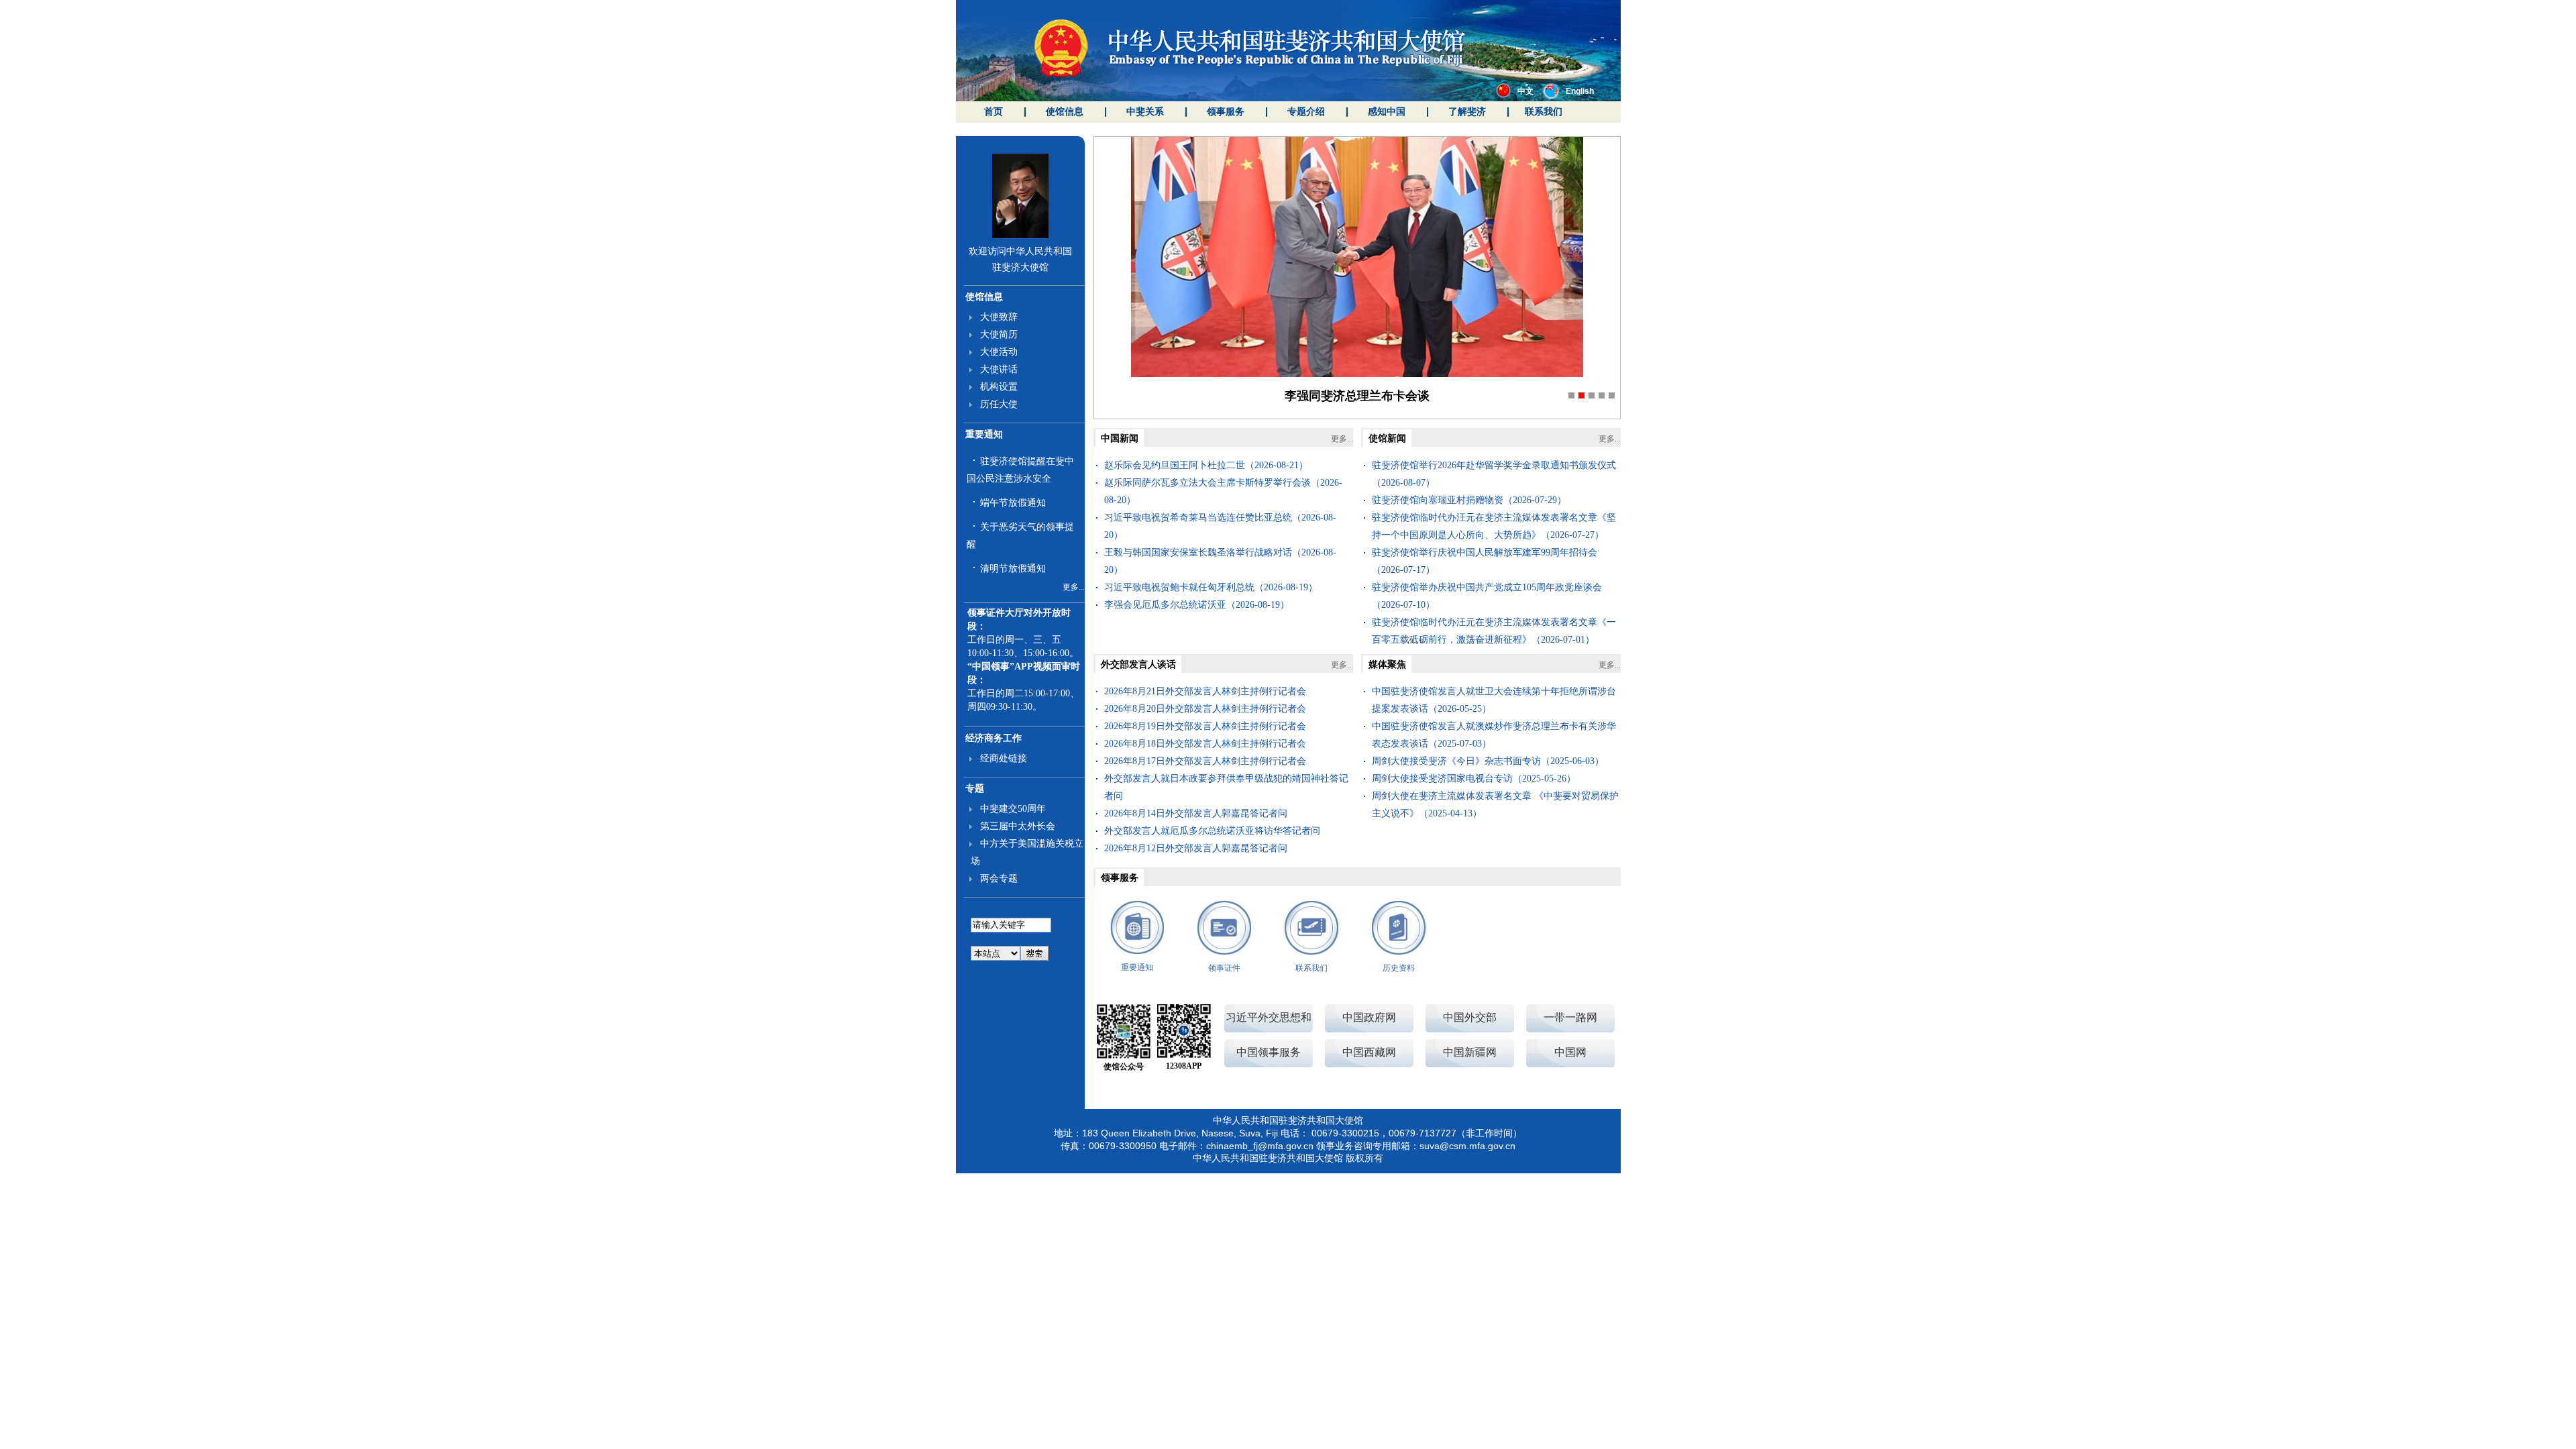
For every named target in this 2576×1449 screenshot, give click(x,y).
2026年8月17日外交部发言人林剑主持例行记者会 (1205, 761)
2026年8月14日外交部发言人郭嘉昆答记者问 (1196, 813)
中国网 (1570, 1052)
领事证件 (1224, 968)
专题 (975, 789)
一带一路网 (1570, 1017)
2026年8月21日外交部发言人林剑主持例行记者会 (1205, 691)
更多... (1074, 587)
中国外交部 (1470, 1017)
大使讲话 (999, 369)
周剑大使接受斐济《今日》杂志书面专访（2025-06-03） (1488, 761)
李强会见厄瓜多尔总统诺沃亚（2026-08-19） (1197, 605)
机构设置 (999, 387)
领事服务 (1226, 112)
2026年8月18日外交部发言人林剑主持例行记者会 (1205, 744)
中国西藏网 (1369, 1052)
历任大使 (999, 404)
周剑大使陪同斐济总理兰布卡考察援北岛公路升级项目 (1357, 396)
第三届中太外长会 (1018, 826)
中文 (1525, 91)
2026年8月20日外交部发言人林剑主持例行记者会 (1205, 709)
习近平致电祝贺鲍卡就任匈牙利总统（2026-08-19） (1211, 587)
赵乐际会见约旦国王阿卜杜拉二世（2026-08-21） (1206, 465)
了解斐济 (1467, 112)
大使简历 (999, 334)
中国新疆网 (1470, 1052)
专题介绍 (1306, 112)
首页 (994, 112)
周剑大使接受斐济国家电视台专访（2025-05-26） (1474, 779)
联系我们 (1544, 112)
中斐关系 (1145, 112)
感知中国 (1387, 112)
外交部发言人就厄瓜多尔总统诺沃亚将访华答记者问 (1212, 831)
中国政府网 (1369, 1017)
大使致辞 (999, 317)
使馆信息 (1065, 112)
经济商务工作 (994, 738)
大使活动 (999, 352)
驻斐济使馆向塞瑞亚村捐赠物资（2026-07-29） (1469, 500)
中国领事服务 (1269, 1052)
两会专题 (999, 878)
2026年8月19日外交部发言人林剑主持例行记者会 (1205, 726)
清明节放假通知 (1013, 569)
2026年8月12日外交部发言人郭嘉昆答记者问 (1196, 848)
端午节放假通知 (1013, 503)
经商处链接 (1004, 758)
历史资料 (1399, 968)
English (1580, 91)
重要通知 (984, 434)
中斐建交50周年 (1013, 809)
